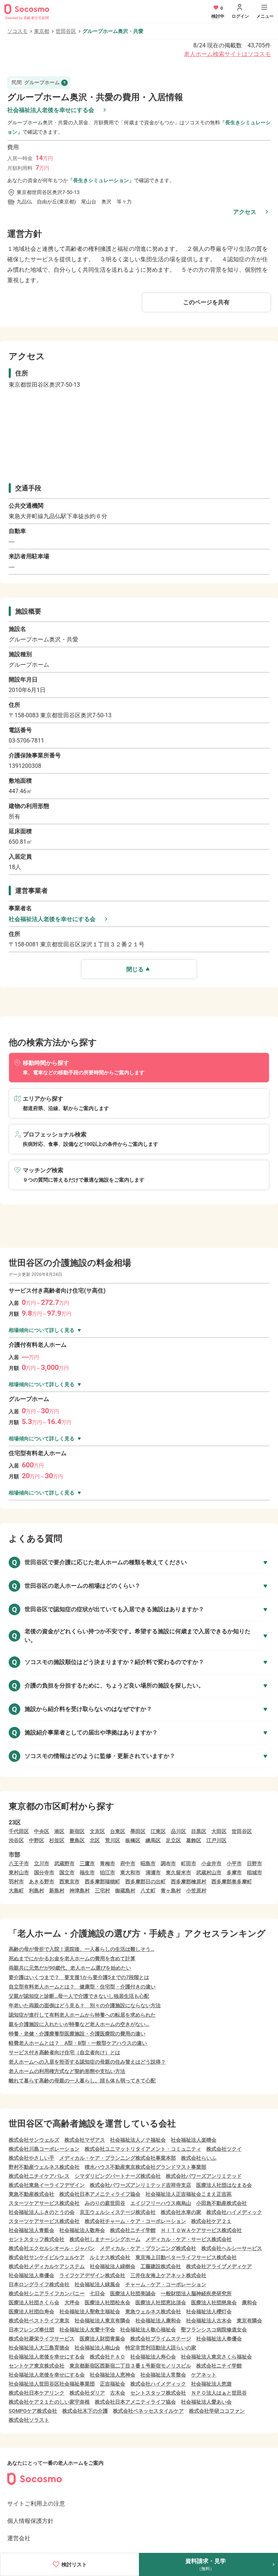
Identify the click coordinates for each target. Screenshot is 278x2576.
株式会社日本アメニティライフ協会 (100, 2194)
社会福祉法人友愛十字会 (87, 2330)
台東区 (118, 1831)
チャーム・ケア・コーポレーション (166, 2284)
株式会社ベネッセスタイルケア (148, 2411)
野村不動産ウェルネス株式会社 (44, 2167)
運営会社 (19, 2538)
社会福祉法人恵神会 (113, 2375)
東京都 (42, 31)
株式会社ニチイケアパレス (39, 2176)
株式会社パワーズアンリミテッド (204, 2176)
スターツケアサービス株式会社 (44, 2203)
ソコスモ (17, 31)
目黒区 (199, 1831)
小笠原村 (196, 1891)
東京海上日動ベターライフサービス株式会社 (186, 2257)
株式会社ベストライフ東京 (39, 2321)
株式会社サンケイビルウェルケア (47, 2257)
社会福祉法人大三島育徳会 (39, 2348)
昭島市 (148, 1863)
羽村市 (16, 1882)
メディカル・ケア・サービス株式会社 (189, 2239)
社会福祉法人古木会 (209, 2321)
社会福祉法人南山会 (97, 2348)
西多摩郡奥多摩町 (232, 1882)
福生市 (87, 1872)
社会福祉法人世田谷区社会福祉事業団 (52, 2384)
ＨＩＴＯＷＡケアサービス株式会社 (201, 2230)
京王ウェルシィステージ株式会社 (118, 2212)
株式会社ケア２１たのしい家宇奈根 (49, 2402)
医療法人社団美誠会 (133, 2293)
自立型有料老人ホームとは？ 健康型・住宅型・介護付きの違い (82, 1987)
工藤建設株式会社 (161, 2266)
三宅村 (102, 1891)
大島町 (16, 1891)
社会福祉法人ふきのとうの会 (42, 2212)
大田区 (219, 1831)
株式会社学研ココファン (217, 2411)
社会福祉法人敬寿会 (82, 2230)
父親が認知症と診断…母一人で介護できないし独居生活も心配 (79, 1996)
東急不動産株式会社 (31, 2194)
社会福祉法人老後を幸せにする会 (51, 110)
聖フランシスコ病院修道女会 (214, 2330)
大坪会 (72, 2302)
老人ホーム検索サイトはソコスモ (227, 54)
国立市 (67, 1872)
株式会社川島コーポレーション (44, 2149)
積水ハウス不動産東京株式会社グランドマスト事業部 (146, 2167)
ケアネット (204, 2375)
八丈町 (148, 1891)
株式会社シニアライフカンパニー (47, 2293)
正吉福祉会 (113, 2384)
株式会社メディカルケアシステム (47, 2266)
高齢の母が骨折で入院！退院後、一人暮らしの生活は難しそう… (81, 1949)
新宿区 (77, 1831)
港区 (59, 1831)
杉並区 (57, 1840)
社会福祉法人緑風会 (97, 2284)
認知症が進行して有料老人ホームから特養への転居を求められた (82, 2015)
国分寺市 (44, 1872)
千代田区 (19, 1831)
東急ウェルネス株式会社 (153, 2311)
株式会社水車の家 (181, 2212)
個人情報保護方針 (30, 2521)
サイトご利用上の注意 (36, 2504)
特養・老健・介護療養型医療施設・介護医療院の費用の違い (77, 2034)
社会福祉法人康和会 (158, 2321)
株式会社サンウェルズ (34, 2140)
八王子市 (19, 1863)
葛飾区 (194, 1840)
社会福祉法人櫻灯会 (209, 2311)
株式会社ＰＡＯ (108, 2357)
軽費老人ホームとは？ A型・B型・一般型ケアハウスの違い (78, 2043)
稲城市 (254, 1872)
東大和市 (130, 1872)
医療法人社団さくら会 (34, 2302)
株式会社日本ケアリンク (37, 2393)
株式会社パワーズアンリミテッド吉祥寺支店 (140, 2185)
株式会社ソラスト (29, 2420)
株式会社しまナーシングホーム (105, 2239)
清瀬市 (153, 1872)
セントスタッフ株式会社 (37, 2239)
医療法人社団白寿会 (31, 2311)
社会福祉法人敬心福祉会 (148, 2330)
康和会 (249, 2302)
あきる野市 (42, 1882)
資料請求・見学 (206, 2564)
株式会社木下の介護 (85, 2411)
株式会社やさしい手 (31, 2158)
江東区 (158, 1831)
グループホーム (36, 82)
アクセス (245, 212)
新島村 (57, 1891)
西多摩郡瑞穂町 (102, 1882)
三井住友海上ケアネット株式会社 (168, 2275)
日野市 (254, 1863)
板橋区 (133, 1840)
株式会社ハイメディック (234, 2212)
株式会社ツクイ (224, 2149)
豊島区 (77, 1840)
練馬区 (153, 1840)
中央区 (42, 1831)
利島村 (37, 1891)
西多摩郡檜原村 (189, 1882)
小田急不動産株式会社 (222, 2203)
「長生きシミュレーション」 (101, 180)
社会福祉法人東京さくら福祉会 (216, 2357)
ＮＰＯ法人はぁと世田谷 (219, 2393)
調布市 (168, 1863)
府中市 (128, 1863)
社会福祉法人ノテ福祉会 (138, 2140)
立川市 (42, 1863)
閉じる (135, 969)
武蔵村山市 (209, 1872)
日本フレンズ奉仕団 (31, 2330)
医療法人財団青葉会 (102, 2339)
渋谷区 (16, 1840)
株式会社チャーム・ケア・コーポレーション (135, 2221)
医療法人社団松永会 (108, 2302)
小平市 (234, 1863)
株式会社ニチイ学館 (133, 2230)
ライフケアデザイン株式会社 (92, 2275)
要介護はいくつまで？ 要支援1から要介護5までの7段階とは (79, 1977)
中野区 (37, 1840)
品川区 (178, 1831)
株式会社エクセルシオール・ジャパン (52, 2248)
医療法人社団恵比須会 (161, 2302)
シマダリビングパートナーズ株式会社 (118, 2176)
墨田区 (138, 1831)
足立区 (173, 1840)
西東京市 (69, 1882)
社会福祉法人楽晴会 (194, 2140)
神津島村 (80, 1891)
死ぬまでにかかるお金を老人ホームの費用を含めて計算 (72, 1958)
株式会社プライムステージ (161, 2339)
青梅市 (108, 1863)
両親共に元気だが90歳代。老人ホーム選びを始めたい (70, 1968)
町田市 (189, 1863)
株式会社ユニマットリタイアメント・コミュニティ (143, 2149)
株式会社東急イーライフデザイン (47, 2185)
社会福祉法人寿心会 (153, 2357)
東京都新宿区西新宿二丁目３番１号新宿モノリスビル (130, 2366)
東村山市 (19, 1872)
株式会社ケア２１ (211, 2221)
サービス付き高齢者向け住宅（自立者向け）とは (64, 2052)
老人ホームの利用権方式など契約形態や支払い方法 (67, 2071)
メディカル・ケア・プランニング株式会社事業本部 (118, 2158)
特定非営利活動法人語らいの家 (161, 2348)
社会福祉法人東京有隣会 (102, 2321)
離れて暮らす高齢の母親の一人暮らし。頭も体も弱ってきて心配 (82, 2081)
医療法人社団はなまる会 (224, 2185)
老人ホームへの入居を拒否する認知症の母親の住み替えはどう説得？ (87, 2062)
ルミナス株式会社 (110, 2257)
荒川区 (113, 1840)
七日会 (97, 2293)
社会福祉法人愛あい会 (206, 2402)
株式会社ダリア (87, 2393)
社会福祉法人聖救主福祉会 (90, 2311)
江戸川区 (216, 1840)
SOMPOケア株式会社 (33, 2411)
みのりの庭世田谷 (105, 2203)
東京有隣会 (249, 2321)
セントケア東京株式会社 (37, 2366)
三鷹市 (87, 1863)
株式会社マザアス (85, 2140)
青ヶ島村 (171, 1891)
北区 (95, 1840)
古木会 (118, 2393)
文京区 (97, 1831)
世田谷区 (66, 31)
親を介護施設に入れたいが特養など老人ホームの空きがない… (79, 2024)
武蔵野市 (64, 1863)
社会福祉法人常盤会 (163, 2375)
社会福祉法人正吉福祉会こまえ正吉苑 (189, 2194)
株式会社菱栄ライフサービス (42, 2339)
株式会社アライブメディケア (219, 2266)
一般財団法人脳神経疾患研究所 (196, 2293)
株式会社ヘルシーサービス (232, 2248)
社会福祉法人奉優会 (31, 2275)
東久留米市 (178, 1872)
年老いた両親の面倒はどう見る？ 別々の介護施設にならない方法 (85, 2005)
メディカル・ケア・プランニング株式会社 (148, 2248)
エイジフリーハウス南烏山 (161, 2203)
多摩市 (234, 1872)
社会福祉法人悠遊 (211, 2384)
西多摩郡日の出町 (146, 1882)
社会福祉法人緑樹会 (113, 2266)
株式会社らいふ (199, 2158)
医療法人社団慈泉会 (214, 2302)
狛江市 (108, 1872)
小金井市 (211, 1863)
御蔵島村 (125, 1891)
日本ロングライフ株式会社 (39, 2284)
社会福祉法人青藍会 (31, 2230)
